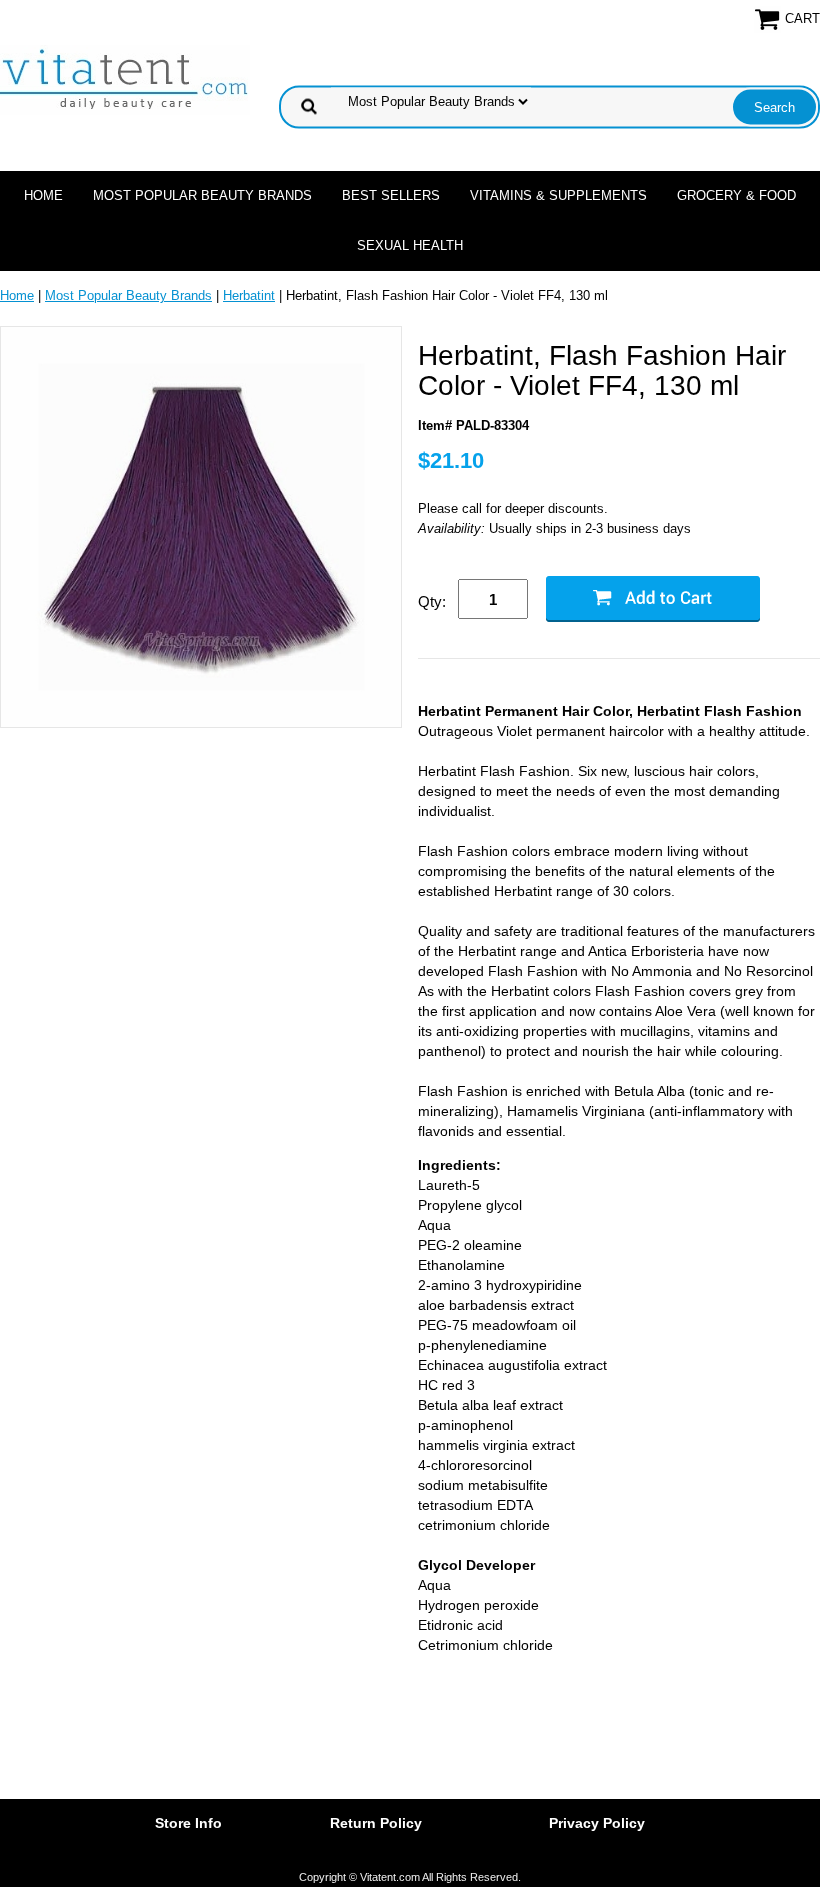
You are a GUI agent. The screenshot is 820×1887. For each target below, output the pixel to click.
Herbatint (249, 295)
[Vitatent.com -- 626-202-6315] (125, 78)
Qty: (432, 601)
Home (43, 195)
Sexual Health (410, 245)
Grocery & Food (736, 195)
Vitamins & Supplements (558, 195)
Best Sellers (391, 195)
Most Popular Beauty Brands (202, 195)
